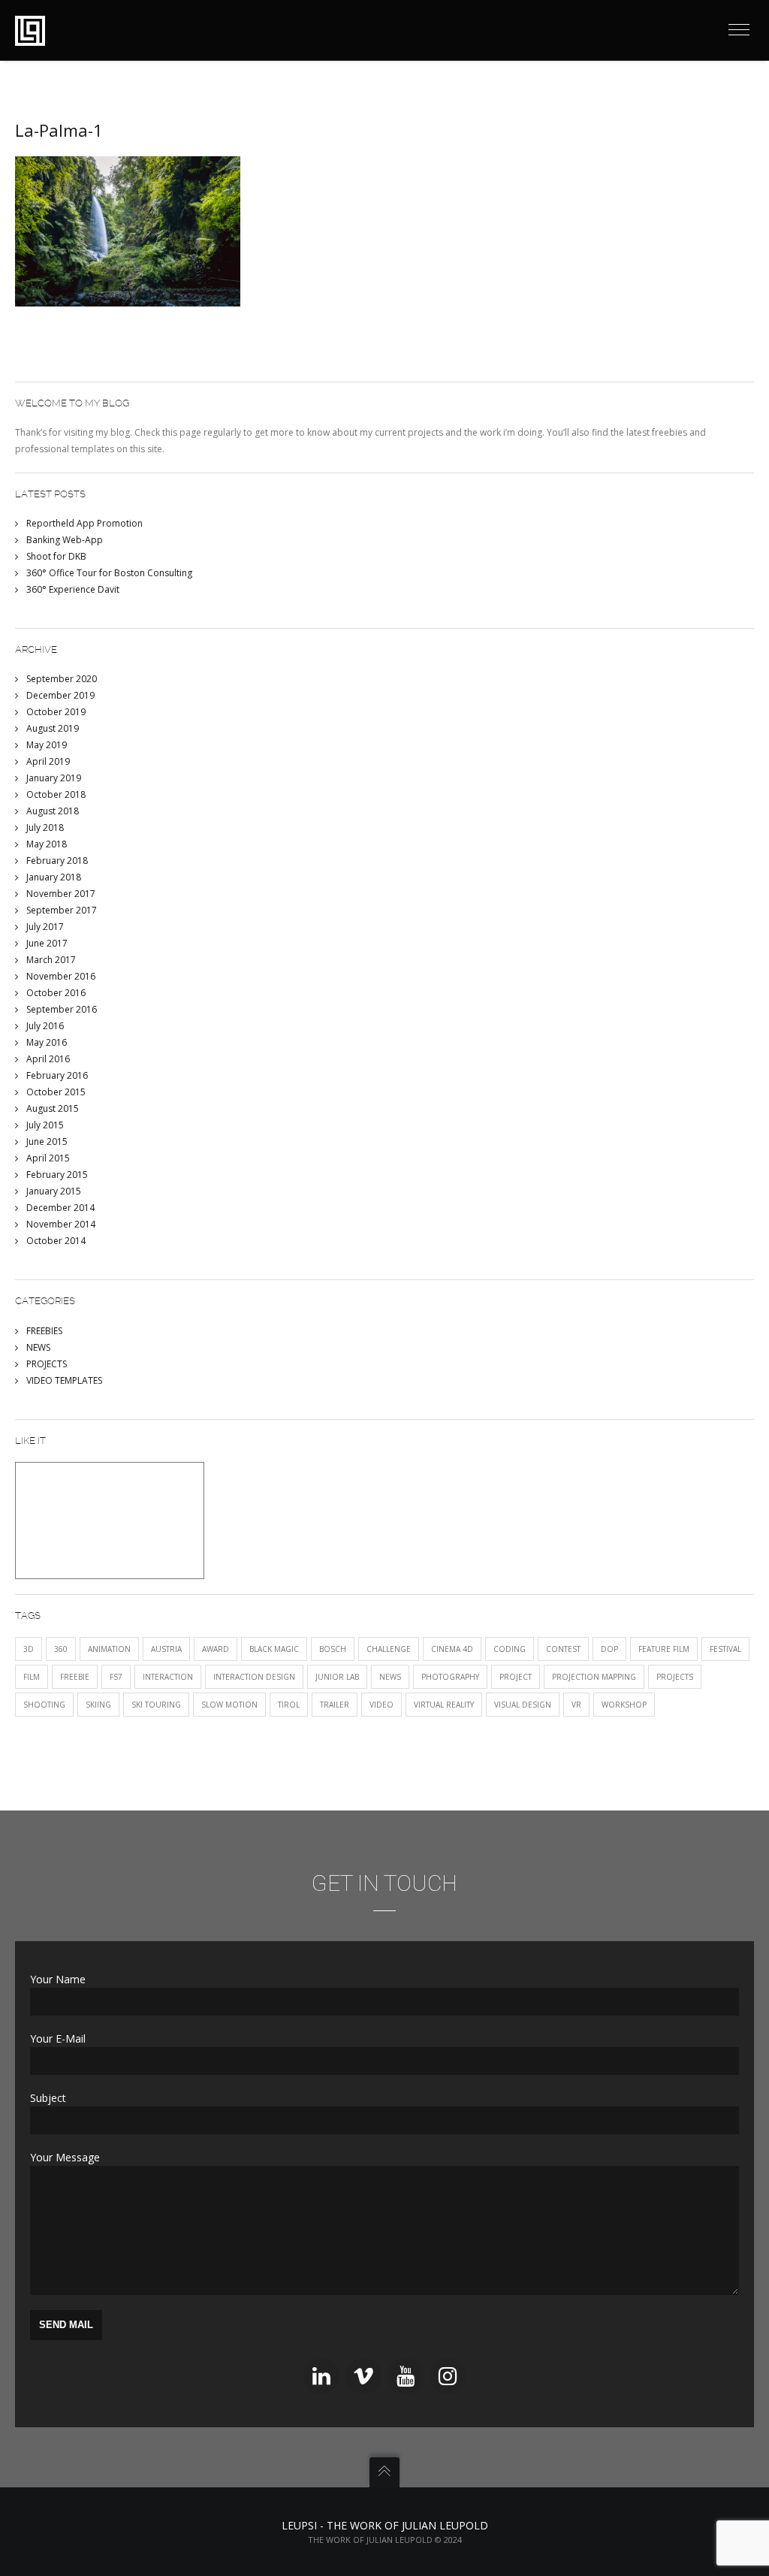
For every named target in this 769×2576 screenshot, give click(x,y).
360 (61, 1649)
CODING (510, 1649)
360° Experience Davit (73, 589)
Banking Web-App (65, 540)
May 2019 (47, 745)
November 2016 (61, 976)
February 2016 (57, 1075)
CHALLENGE (389, 1649)
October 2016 (56, 993)
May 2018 (47, 844)
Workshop (624, 1705)
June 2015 (47, 1142)
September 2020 (62, 679)
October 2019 (56, 712)
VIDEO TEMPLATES (64, 1380)
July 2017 (45, 927)
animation (109, 1649)
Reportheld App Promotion (84, 523)
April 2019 (48, 761)
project (516, 1677)
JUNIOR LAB (337, 1677)
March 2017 (51, 960)
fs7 (116, 1677)
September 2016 (62, 1009)
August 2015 (53, 1108)
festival (725, 1649)
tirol (289, 1705)
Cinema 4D (452, 1649)
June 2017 (47, 943)
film (32, 1677)
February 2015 (57, 1175)
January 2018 (54, 877)
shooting (44, 1705)
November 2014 (61, 1224)
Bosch (333, 1649)
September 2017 (62, 910)
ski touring (156, 1705)
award (216, 1649)
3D (29, 1649)
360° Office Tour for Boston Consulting (109, 573)
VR (576, 1705)
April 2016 (48, 1059)
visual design (523, 1705)
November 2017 (61, 894)
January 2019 (54, 778)
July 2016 (45, 1026)
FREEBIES (44, 1331)
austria (166, 1649)
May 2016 (47, 1042)
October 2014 (56, 1241)
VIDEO (381, 1705)
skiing (98, 1705)
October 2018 (56, 794)
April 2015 (48, 1158)
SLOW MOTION (229, 1705)
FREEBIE (75, 1677)
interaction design (254, 1677)
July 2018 (45, 827)
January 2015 (54, 1191)
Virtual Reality (444, 1705)
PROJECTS (47, 1364)
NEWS (38, 1347)
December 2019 (60, 695)
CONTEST (563, 1649)
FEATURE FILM (664, 1649)
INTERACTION (168, 1677)
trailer (335, 1705)
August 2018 (53, 811)
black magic (274, 1649)
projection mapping (594, 1677)
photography (450, 1677)
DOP (609, 1649)
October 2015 (56, 1092)
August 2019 (53, 728)
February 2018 (57, 861)
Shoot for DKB (56, 556)
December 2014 (60, 1208)
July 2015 (45, 1125)
